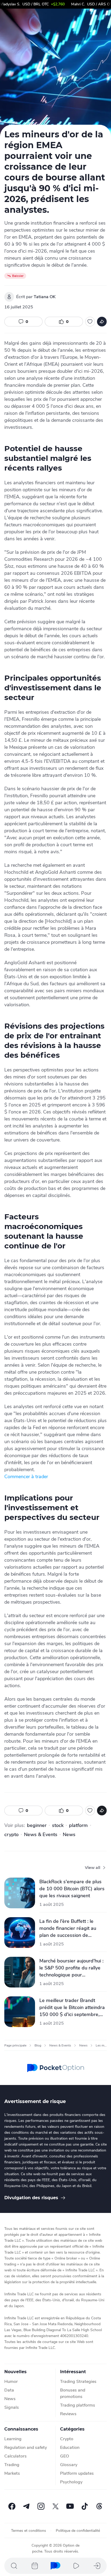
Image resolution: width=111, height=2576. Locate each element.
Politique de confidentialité (78, 2531)
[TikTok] (85, 2506)
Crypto (67, 2439)
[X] (55, 2506)
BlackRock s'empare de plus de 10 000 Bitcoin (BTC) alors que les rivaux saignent (72, 1889)
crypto (11, 1834)
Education (70, 2448)
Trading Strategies (78, 2382)
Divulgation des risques (31, 2198)
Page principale (15, 2045)
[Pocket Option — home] (56, 2068)
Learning (13, 2439)
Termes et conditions (29, 2531)
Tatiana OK (45, 297)
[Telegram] (26, 2506)
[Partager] (102, 322)
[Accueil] (55, 2566)
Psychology (71, 2482)
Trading (12, 2465)
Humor (11, 2382)
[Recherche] (14, 2566)
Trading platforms (78, 2405)
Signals (12, 2407)
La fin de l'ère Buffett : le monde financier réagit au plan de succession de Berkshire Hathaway (68, 1928)
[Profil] (97, 2566)
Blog (38, 2045)
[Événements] (35, 2566)
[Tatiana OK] (9, 297)
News (69, 1834)
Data (9, 2390)
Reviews (68, 2414)
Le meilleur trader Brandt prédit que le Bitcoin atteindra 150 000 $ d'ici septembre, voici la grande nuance (72, 2008)
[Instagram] (41, 2506)
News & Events (41, 1834)
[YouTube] (70, 2506)
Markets (12, 2473)
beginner (37, 1825)
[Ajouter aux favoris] (90, 322)
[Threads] (99, 2506)
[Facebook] (12, 2506)
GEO (65, 2456)
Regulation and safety (26, 2448)
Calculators (15, 2456)
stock (58, 1825)
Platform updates (77, 2473)
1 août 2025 (52, 1905)
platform (78, 1825)
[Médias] (76, 2566)
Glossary (69, 2465)
